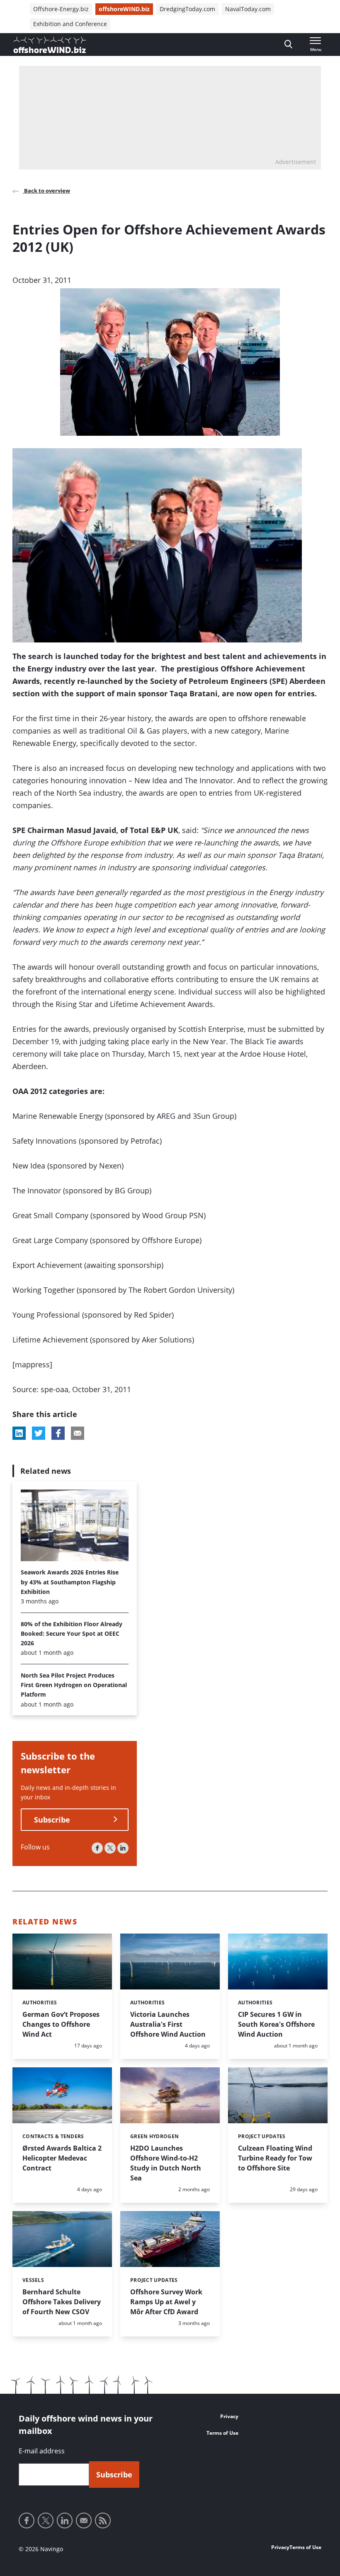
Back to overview (46, 191)
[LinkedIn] (123, 1848)
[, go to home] (50, 45)
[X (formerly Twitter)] (110, 1848)
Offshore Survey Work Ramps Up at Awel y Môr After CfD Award (166, 2302)
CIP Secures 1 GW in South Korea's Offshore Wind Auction (276, 2024)
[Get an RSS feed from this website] (103, 2520)
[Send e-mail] (84, 2520)
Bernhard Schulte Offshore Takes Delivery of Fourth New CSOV (62, 2302)
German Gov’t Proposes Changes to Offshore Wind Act (61, 2024)
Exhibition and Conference (70, 24)
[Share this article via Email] (78, 1433)
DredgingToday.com (187, 9)
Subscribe (52, 1820)
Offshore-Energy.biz (61, 9)
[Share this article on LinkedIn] (19, 1433)
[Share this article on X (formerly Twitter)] (39, 1433)
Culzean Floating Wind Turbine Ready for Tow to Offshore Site (275, 2158)
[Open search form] (288, 45)
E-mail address (42, 2451)
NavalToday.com (248, 9)
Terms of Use (222, 2433)
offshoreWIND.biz (124, 9)
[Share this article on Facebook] (58, 1433)
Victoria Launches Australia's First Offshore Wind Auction (168, 2024)
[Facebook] (97, 1848)
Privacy (229, 2416)
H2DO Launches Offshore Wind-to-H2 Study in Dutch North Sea (166, 2163)
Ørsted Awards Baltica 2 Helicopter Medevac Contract (62, 2158)
